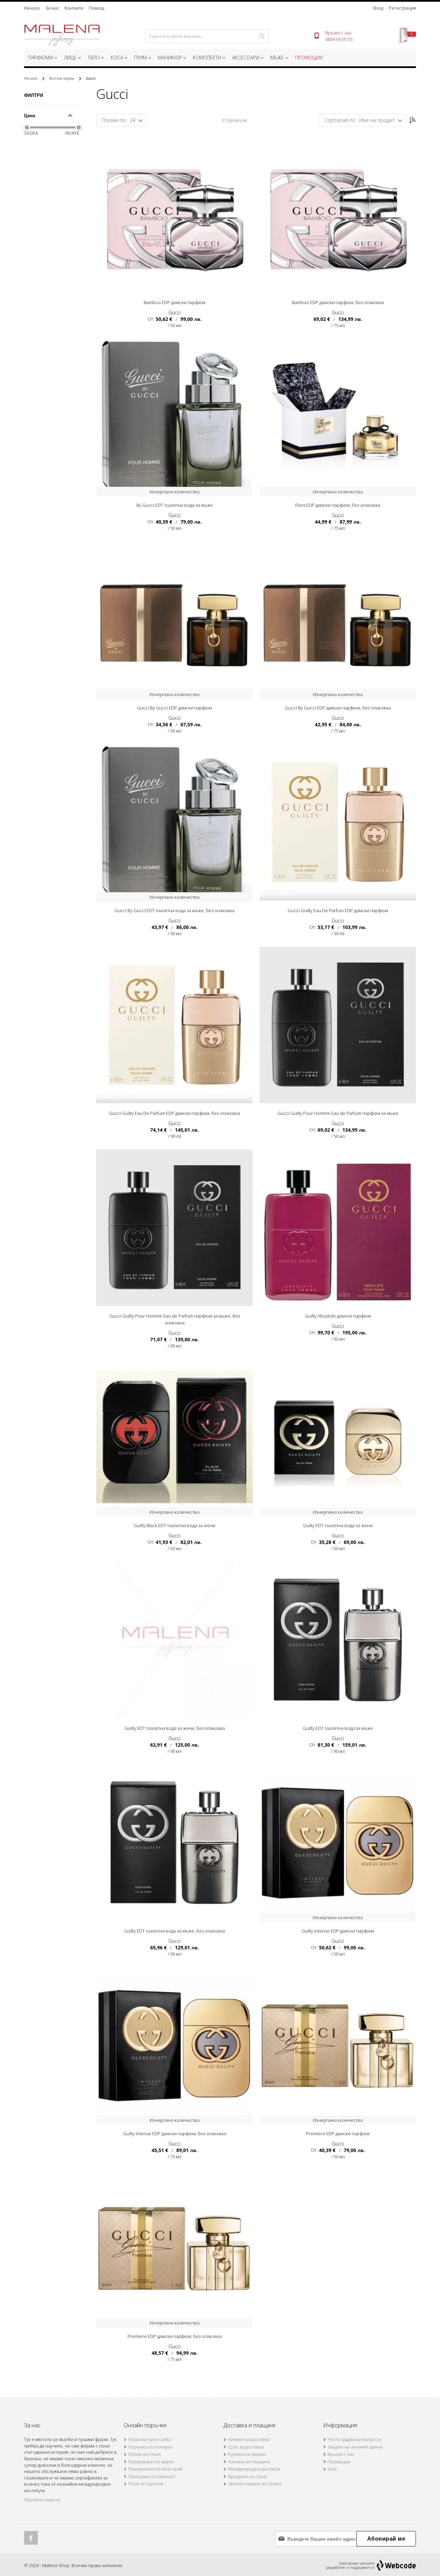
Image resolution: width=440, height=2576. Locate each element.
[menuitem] (42, 58)
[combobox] (207, 36)
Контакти (74, 8)
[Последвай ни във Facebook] (31, 2538)
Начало (32, 8)
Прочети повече (42, 2500)
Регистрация (402, 8)
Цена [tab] (30, 115)
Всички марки (62, 78)
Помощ (96, 8)
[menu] (220, 59)
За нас (52, 8)
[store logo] (62, 36)
